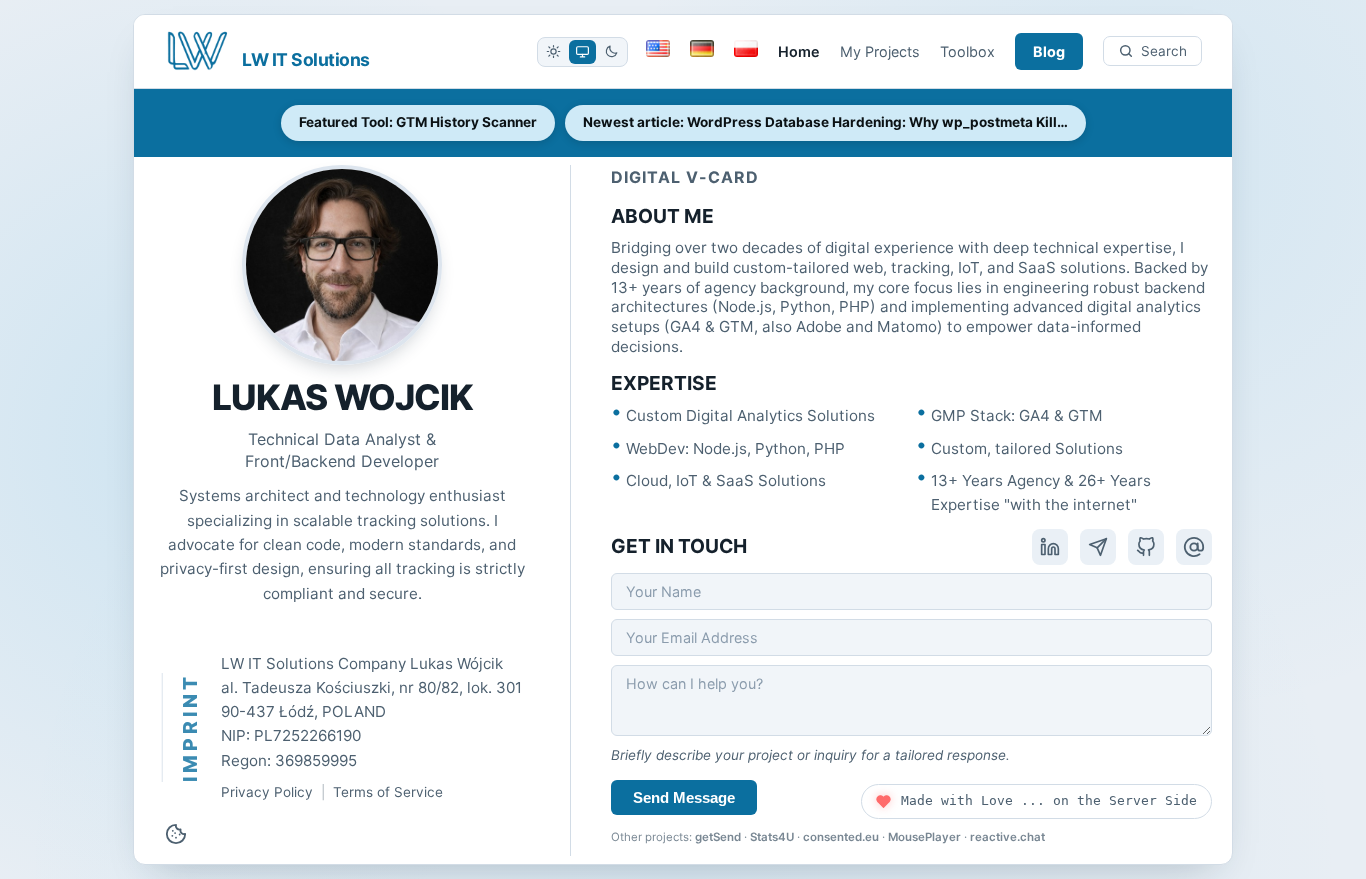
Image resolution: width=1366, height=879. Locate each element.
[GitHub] (1146, 547)
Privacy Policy (267, 792)
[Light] (553, 52)
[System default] (582, 52)
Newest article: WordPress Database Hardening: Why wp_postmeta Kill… (825, 122)
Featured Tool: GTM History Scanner (418, 122)
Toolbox (967, 51)
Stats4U (772, 837)
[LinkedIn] (1050, 547)
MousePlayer (924, 837)
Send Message (684, 797)
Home (799, 51)
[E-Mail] (1194, 547)
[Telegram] (1098, 547)
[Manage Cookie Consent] (176, 834)
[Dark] (611, 52)
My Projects (880, 51)
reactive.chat (1007, 837)
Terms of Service (388, 792)
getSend (718, 837)
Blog (1049, 51)
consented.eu (841, 837)
